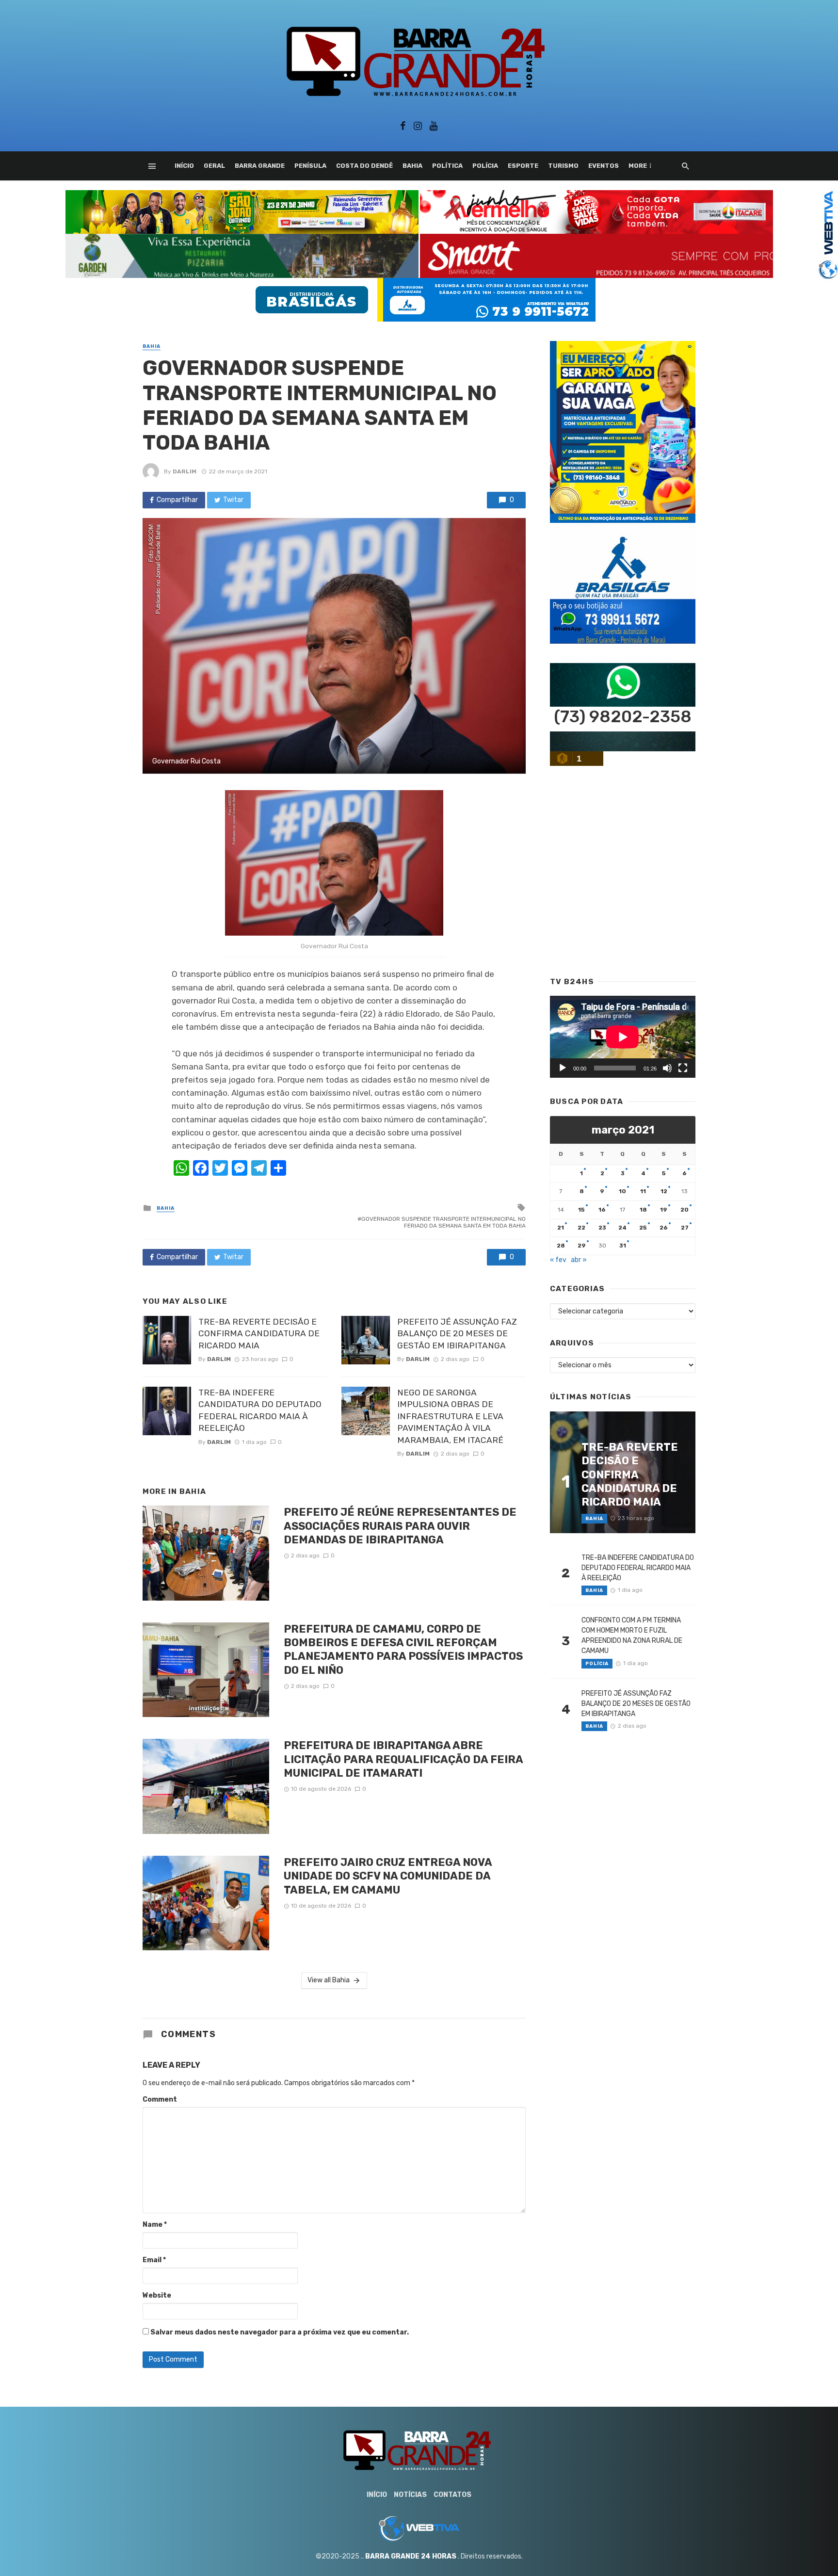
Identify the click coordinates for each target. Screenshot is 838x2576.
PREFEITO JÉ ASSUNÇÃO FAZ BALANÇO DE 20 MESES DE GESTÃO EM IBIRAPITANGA (457, 1334)
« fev (558, 1260)
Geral (214, 166)
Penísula (310, 166)
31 (623, 1246)
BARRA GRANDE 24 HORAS (411, 2556)
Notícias (410, 2495)
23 (602, 1228)
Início (184, 166)
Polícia (485, 166)
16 (602, 1210)
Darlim (185, 471)
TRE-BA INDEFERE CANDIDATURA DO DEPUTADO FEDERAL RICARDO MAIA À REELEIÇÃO (260, 1410)
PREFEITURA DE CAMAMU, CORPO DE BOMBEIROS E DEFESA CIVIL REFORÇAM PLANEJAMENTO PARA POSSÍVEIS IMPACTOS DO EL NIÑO (403, 1650)
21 (561, 1228)
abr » (579, 1260)
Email (154, 2260)
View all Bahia (329, 1980)
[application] (623, 1037)
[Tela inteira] (683, 1068)
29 (582, 1246)
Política (447, 166)
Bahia (412, 166)
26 (664, 1228)
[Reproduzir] (563, 1068)
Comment (160, 2099)
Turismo (563, 166)
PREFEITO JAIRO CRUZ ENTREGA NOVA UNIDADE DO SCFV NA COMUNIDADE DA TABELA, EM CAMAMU (388, 1876)
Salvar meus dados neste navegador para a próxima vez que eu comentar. (280, 2332)
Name (155, 2225)
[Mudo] (667, 1068)
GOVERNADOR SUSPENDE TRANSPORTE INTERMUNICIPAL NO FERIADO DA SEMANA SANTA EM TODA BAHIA (443, 1222)
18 (643, 1210)
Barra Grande (260, 166)
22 (581, 1228)
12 (664, 1191)
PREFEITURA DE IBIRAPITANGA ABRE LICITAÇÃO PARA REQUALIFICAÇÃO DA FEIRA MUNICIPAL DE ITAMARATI (403, 1759)
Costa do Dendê (364, 166)
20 (685, 1210)
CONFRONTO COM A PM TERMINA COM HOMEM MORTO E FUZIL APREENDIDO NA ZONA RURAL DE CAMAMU (632, 1636)
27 (685, 1228)
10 (622, 1191)
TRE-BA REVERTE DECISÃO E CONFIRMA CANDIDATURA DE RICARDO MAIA (259, 1334)
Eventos (604, 166)
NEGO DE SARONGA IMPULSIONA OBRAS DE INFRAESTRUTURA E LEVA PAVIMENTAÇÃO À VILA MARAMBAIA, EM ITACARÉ (450, 1416)
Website (157, 2295)
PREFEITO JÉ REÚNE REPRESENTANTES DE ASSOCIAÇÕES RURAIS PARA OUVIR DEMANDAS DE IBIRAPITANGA (400, 1526)
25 (643, 1228)
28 (561, 1246)
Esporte (523, 166)
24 (622, 1228)
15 (581, 1210)
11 (643, 1191)
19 (664, 1210)
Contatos (452, 2495)
